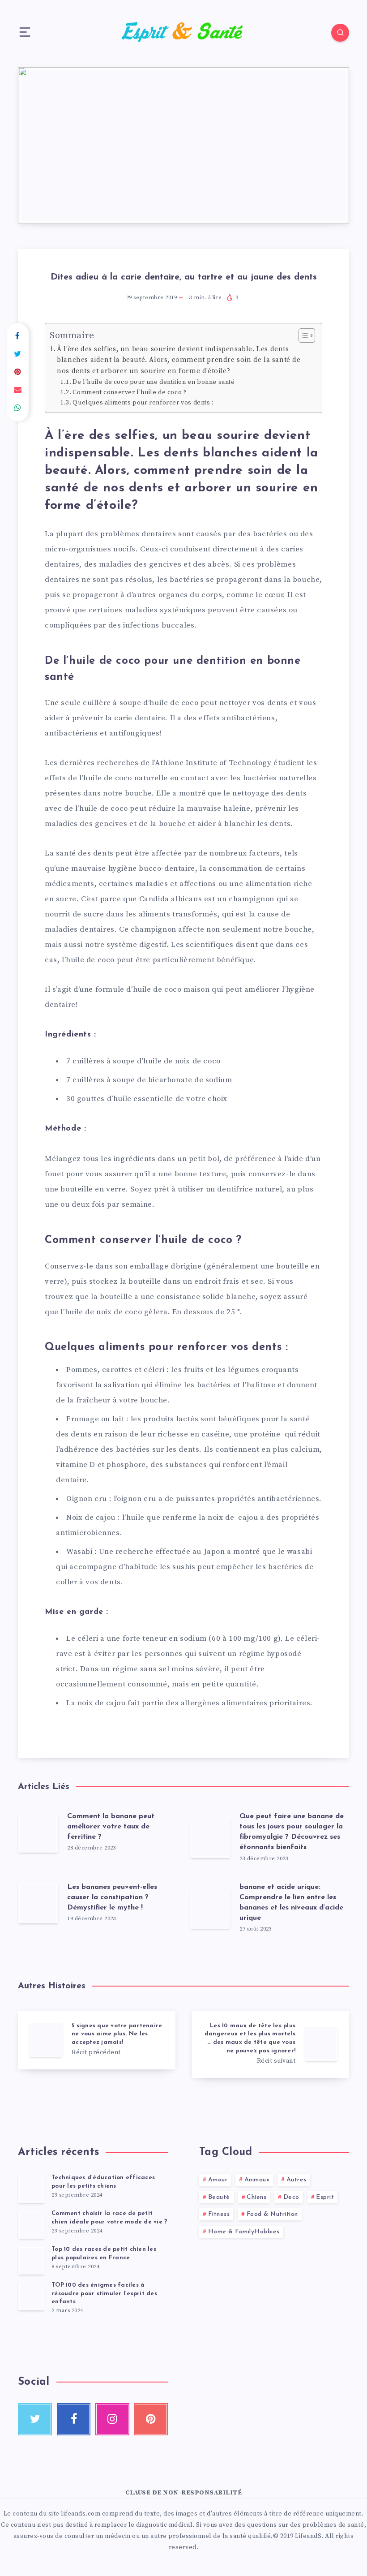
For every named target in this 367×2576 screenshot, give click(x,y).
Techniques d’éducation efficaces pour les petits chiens (103, 2182)
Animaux (257, 2180)
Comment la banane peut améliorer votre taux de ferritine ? (111, 1827)
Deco (291, 2197)
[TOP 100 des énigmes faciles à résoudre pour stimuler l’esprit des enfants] (31, 2296)
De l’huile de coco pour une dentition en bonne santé (154, 382)
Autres (297, 2180)
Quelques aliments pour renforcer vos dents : (144, 403)
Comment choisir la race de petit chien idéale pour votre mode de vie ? (109, 2218)
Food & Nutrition (272, 2214)
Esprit (325, 2197)
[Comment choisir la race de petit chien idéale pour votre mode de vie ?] (31, 2224)
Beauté (219, 2197)
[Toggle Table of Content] (302, 335)
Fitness (219, 2214)
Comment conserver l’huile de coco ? (129, 392)
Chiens (256, 2197)
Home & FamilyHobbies (244, 2232)
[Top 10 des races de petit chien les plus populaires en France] (31, 2260)
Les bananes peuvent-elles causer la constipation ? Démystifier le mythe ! (112, 1897)
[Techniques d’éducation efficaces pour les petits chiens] (31, 2189)
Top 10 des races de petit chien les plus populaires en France (104, 2253)
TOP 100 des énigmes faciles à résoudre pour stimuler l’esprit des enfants (104, 2294)
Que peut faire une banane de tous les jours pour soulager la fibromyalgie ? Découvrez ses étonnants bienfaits (292, 1832)
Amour (218, 2180)
